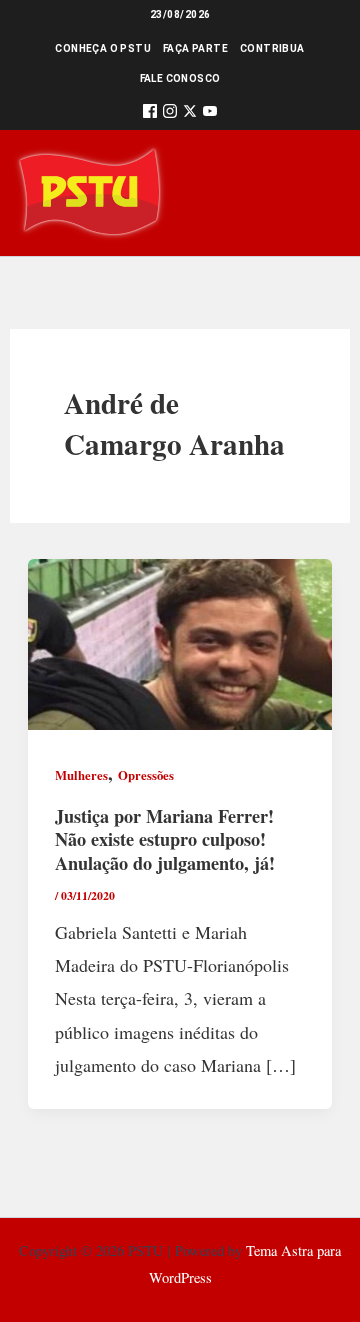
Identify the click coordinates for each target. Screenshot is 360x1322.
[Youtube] (210, 114)
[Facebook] (150, 114)
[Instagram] (170, 114)
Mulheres (81, 775)
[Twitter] (190, 114)
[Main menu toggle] (316, 193)
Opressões (146, 775)
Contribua (272, 48)
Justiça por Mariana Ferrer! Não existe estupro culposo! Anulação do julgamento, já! (165, 839)
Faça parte (195, 48)
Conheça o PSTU (103, 48)
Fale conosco (180, 78)
